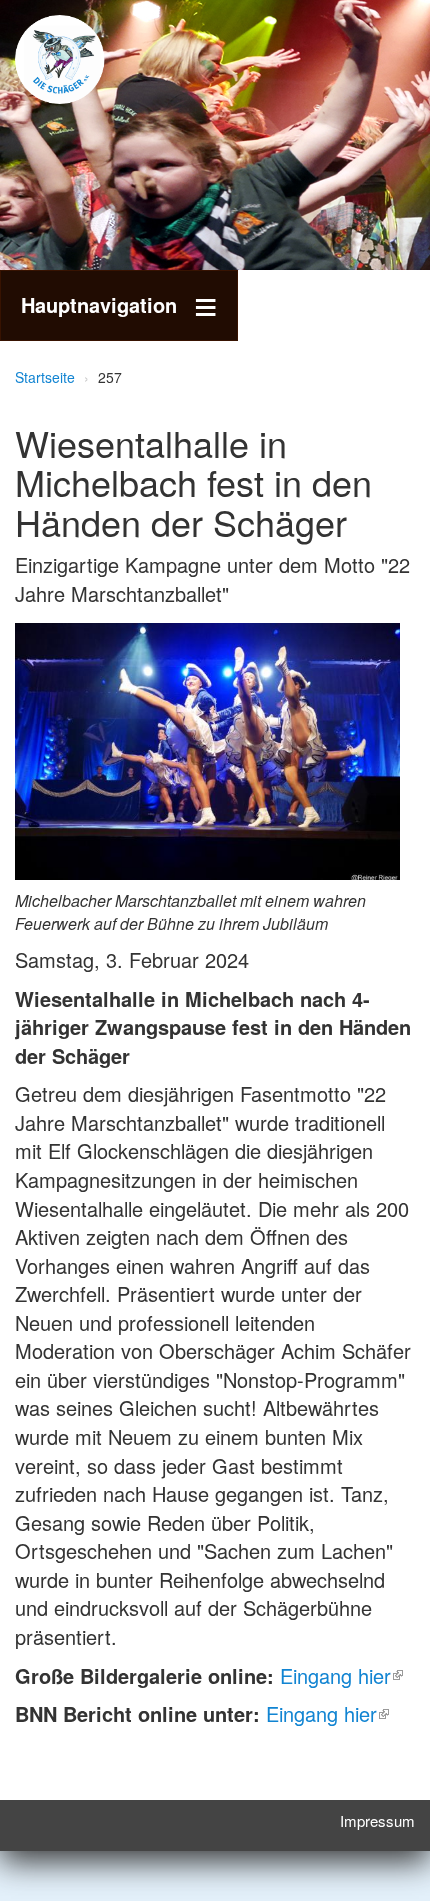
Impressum (377, 1820)
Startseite (45, 377)
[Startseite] (90, 59)
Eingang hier (335, 1675)
